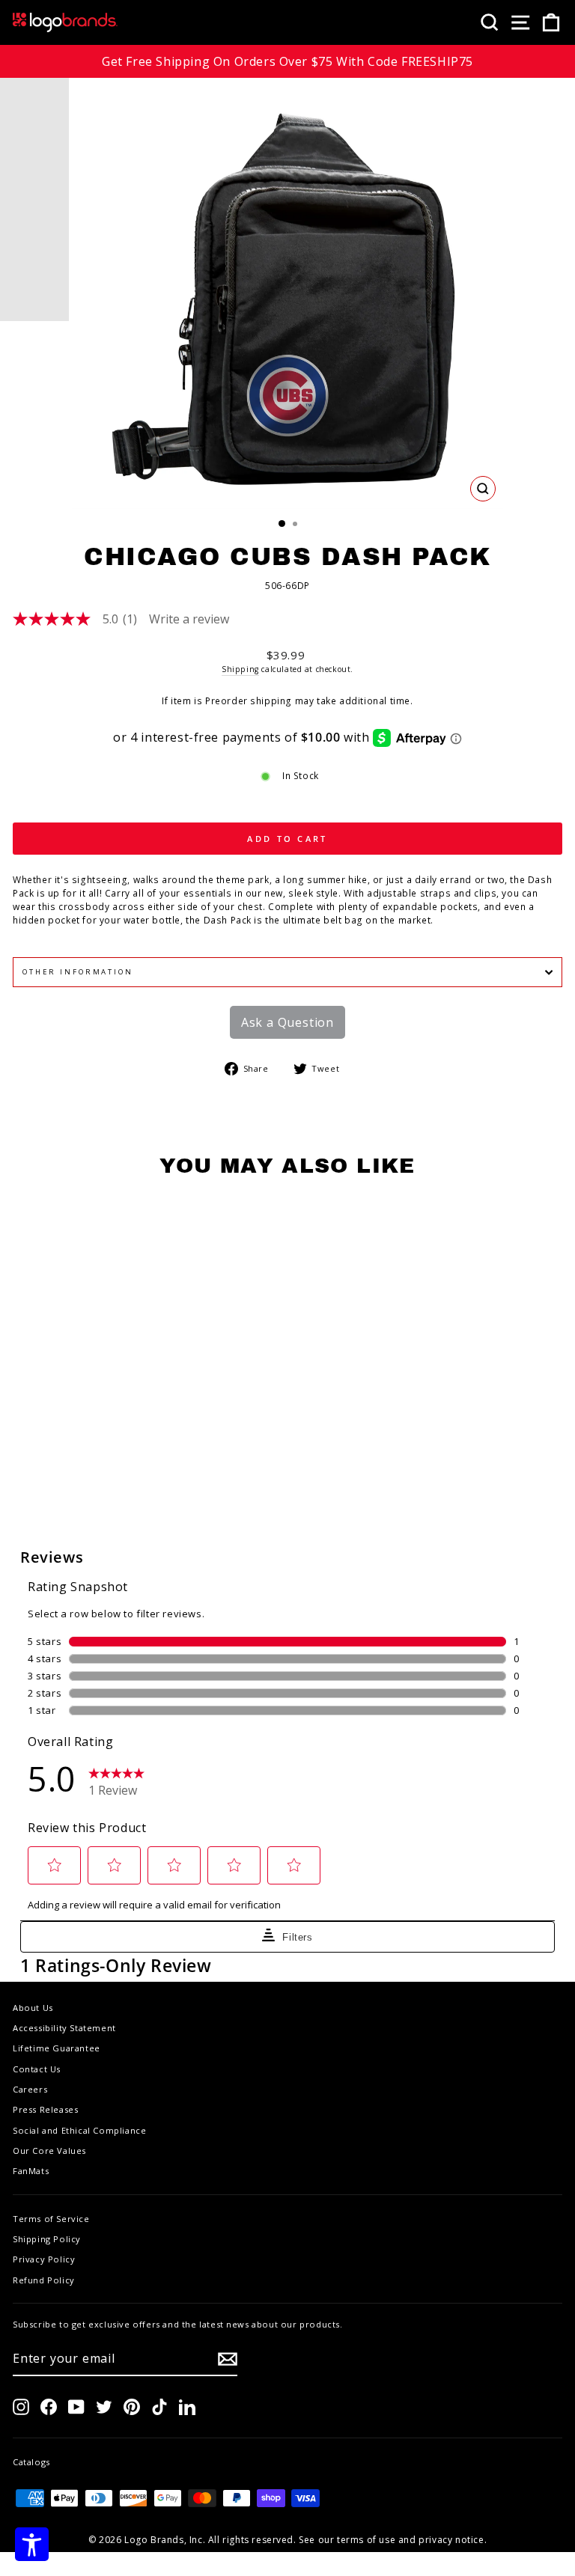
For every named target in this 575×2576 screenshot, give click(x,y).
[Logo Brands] (65, 22)
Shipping (240, 669)
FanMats (31, 2171)
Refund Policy (44, 2280)
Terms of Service (51, 2219)
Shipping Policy (47, 2239)
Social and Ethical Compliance (79, 2130)
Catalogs (31, 2462)
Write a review (189, 619)
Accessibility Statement (64, 2028)
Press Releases (45, 2109)
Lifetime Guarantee (57, 2048)
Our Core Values (49, 2151)
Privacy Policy (44, 2259)
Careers (30, 2089)
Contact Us (37, 2069)
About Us (33, 2008)
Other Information (78, 972)
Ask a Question (287, 1022)
